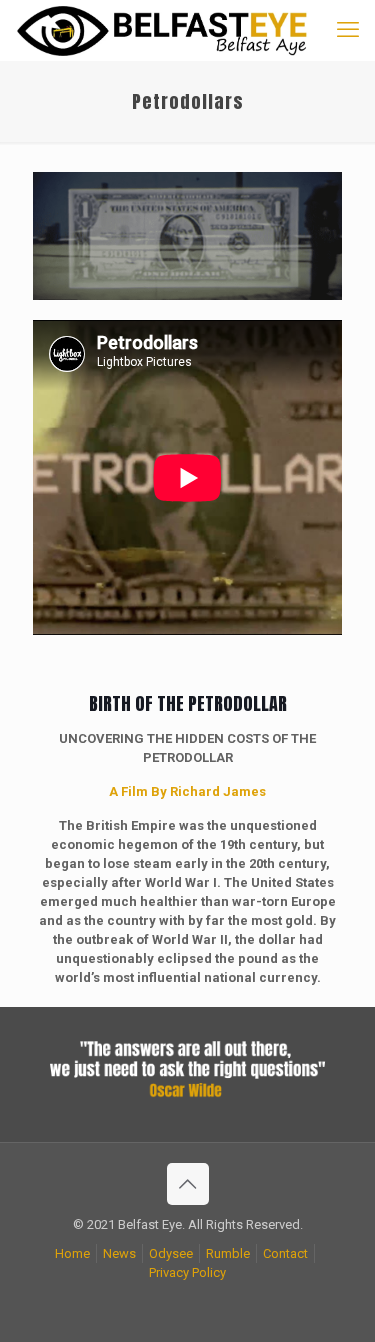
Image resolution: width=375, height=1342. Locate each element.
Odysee (171, 1253)
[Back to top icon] (188, 1184)
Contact (285, 1253)
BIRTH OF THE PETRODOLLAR (188, 703)
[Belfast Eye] (164, 30)
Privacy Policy (187, 1272)
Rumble (228, 1253)
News (119, 1253)
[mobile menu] (348, 30)
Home (72, 1253)
